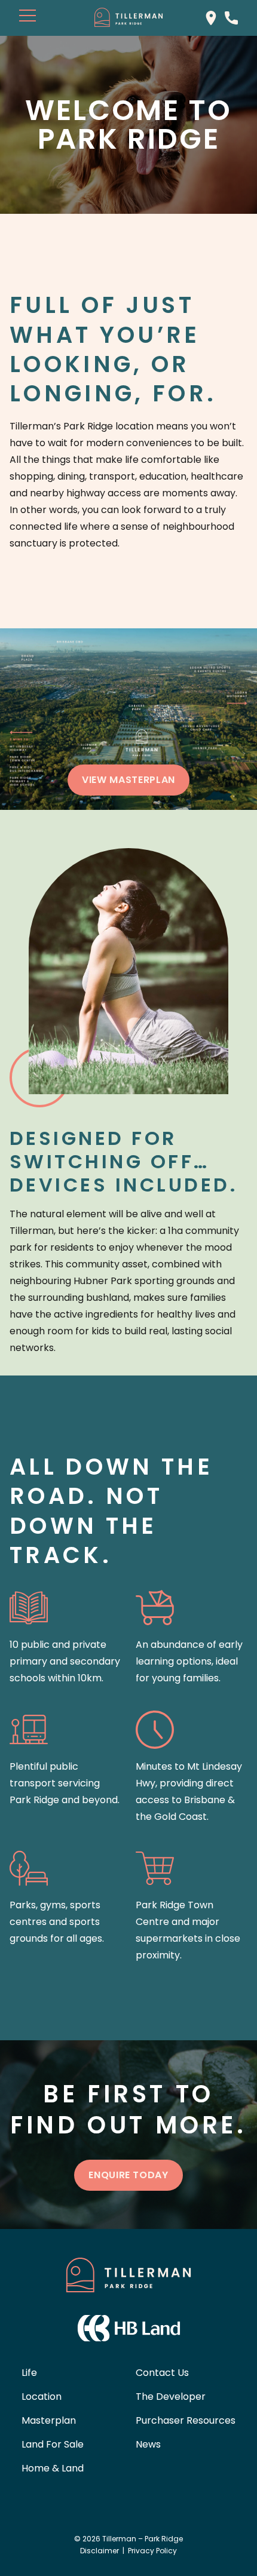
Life (29, 2373)
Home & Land (53, 2468)
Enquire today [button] (128, 2175)
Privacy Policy (152, 2551)
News (148, 2444)
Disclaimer (100, 2551)
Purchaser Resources (186, 2420)
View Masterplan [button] (128, 780)
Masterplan (49, 2420)
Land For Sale (53, 2444)
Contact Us (162, 2373)
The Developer (171, 2397)
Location (42, 2397)
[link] (211, 17)
